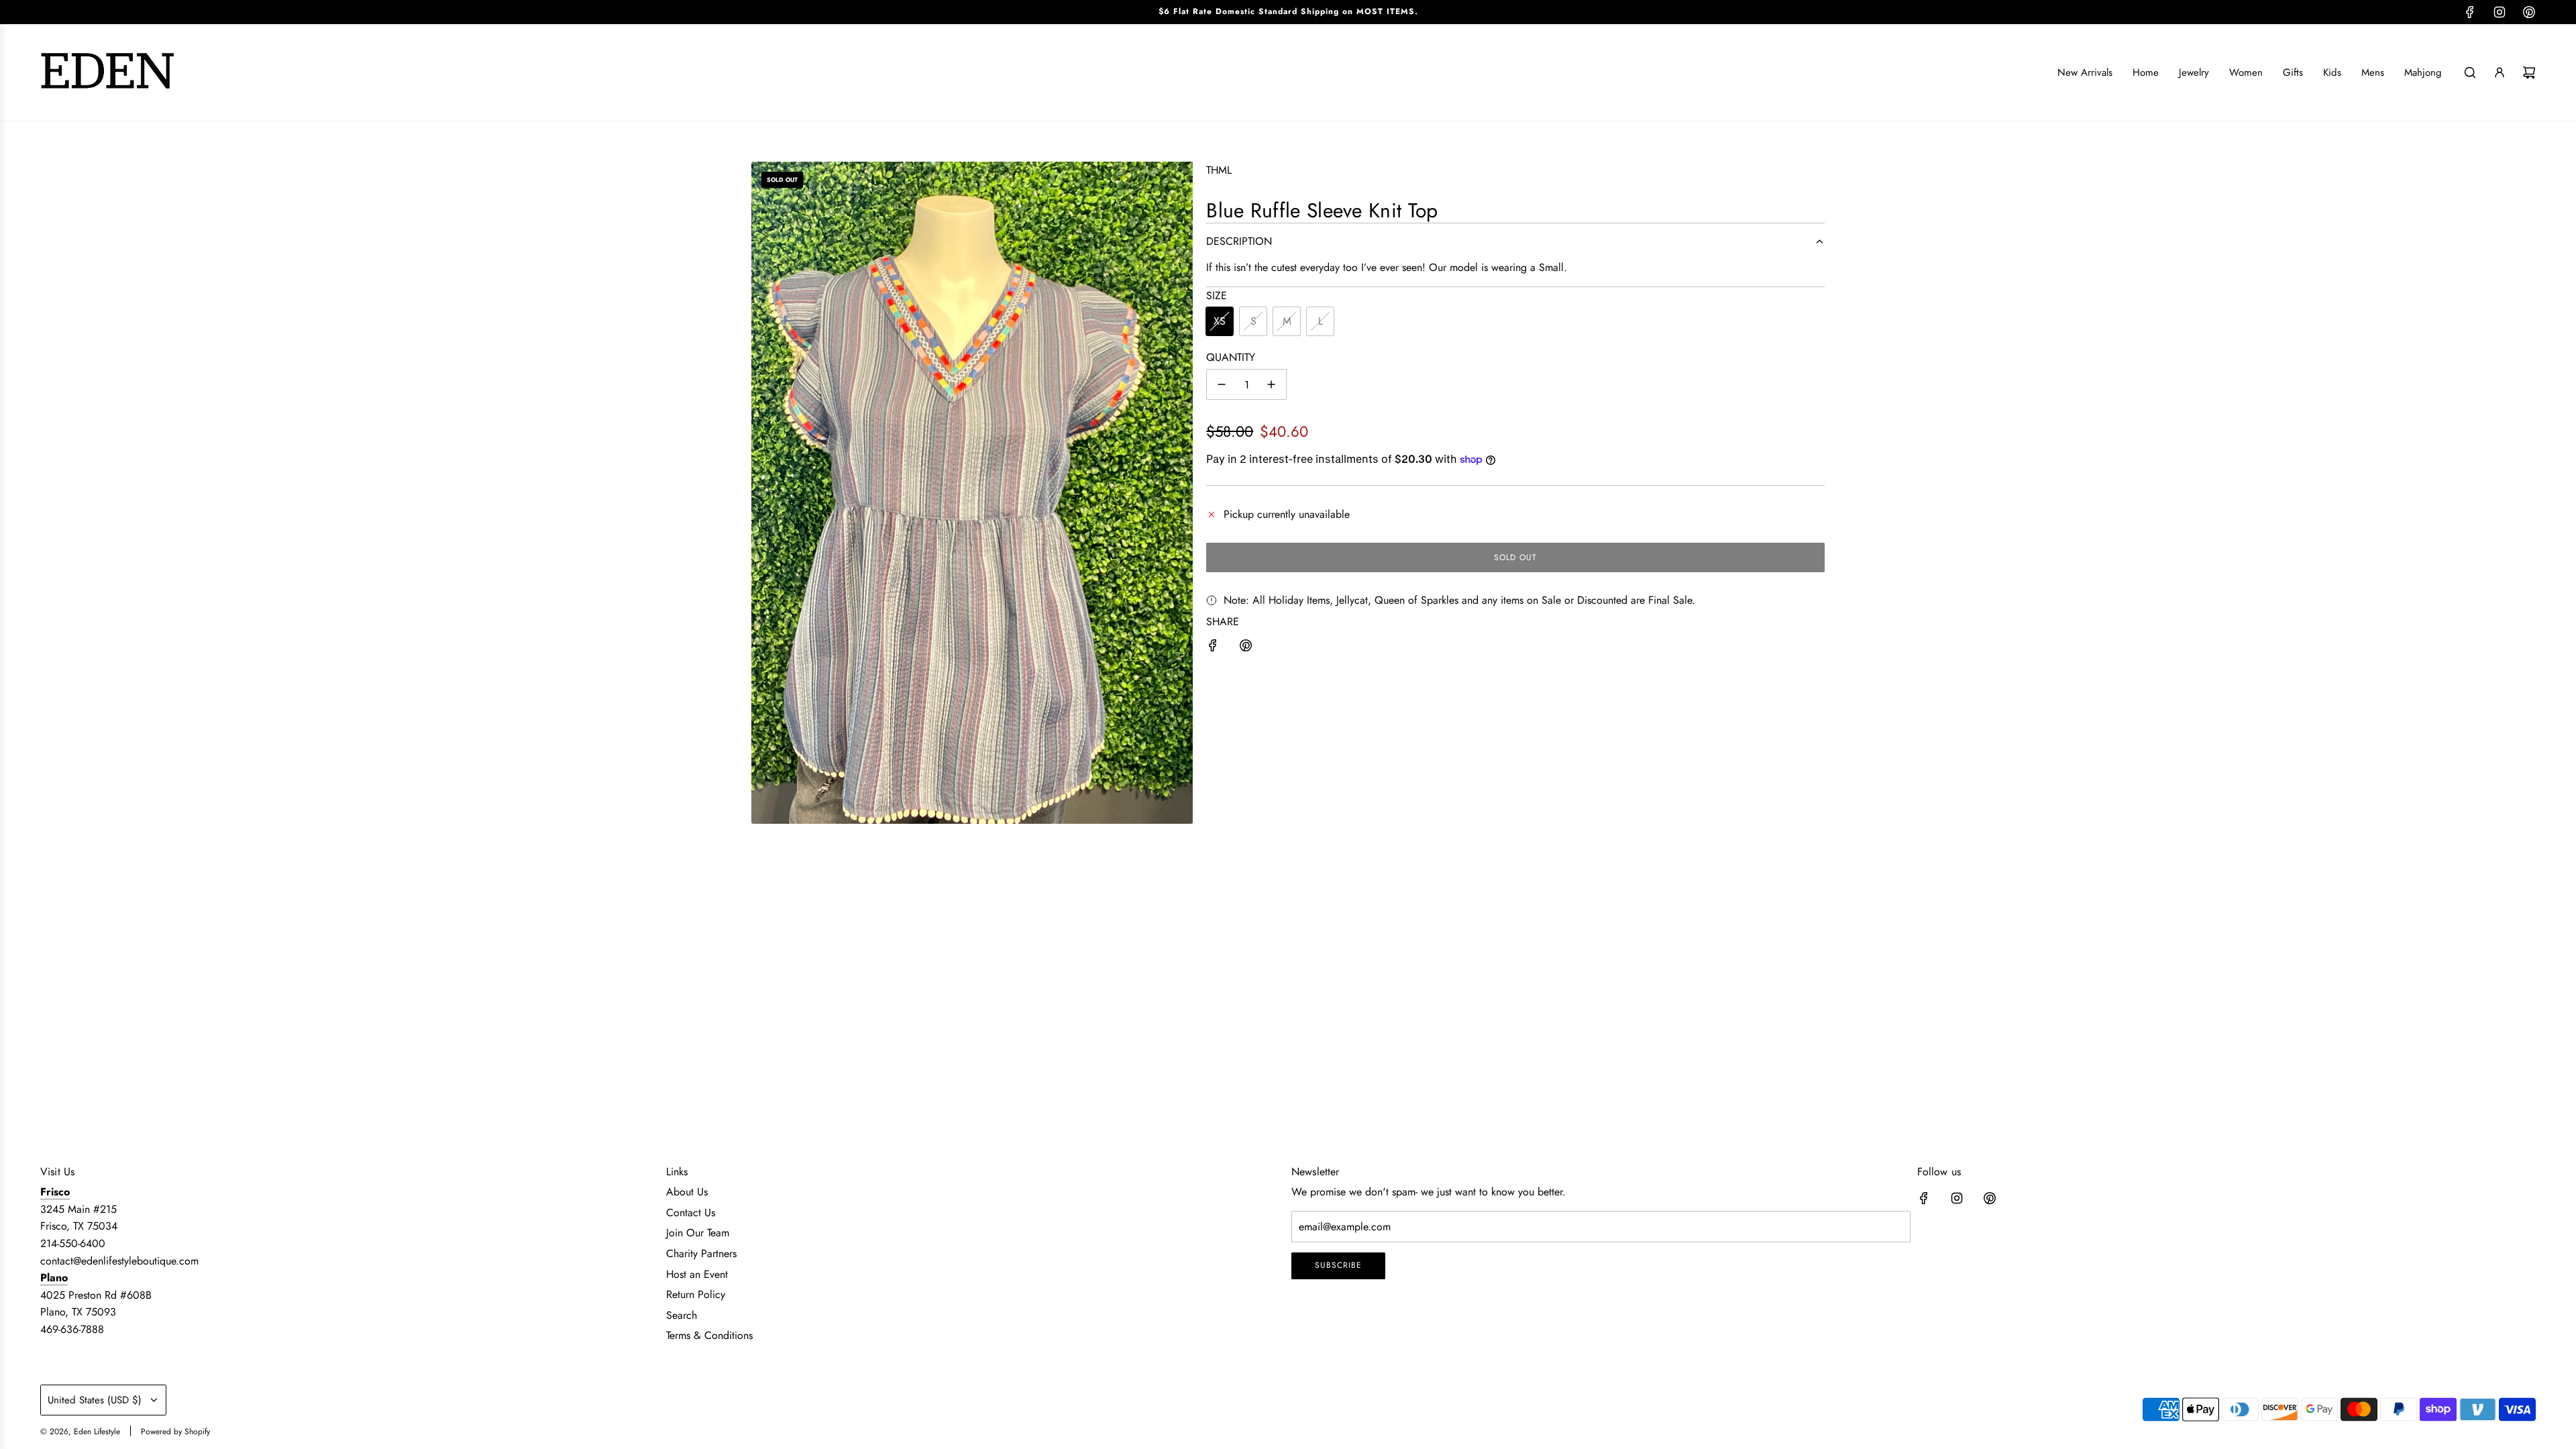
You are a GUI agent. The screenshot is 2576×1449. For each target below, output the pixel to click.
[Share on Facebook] (1213, 648)
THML (1219, 170)
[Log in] (2500, 72)
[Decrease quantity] (1222, 384)
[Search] (2470, 72)
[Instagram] (2500, 12)
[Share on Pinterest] (1246, 648)
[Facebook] (2470, 12)
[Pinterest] (2529, 12)
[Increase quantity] (1271, 384)
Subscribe (1338, 1265)
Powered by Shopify (175, 1432)
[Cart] (2529, 72)
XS (1220, 321)
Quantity (1231, 357)
